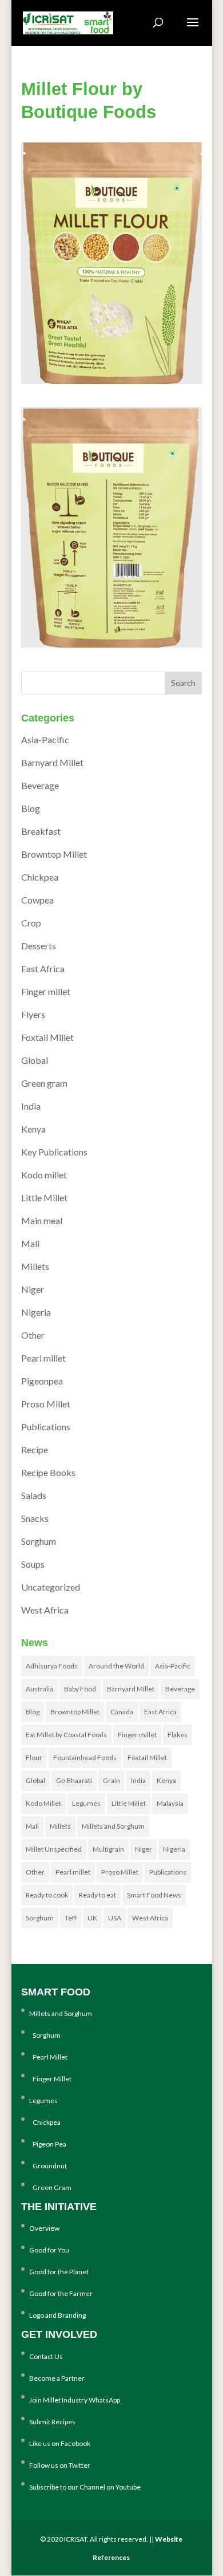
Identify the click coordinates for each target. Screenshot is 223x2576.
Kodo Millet (43, 1803)
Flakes (178, 1735)
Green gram (44, 1083)
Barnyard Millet (52, 762)
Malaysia (170, 1803)
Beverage (40, 785)
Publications (46, 1427)
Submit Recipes (52, 2422)
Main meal (42, 1220)
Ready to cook (47, 1895)
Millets (35, 1266)
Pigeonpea (42, 1381)
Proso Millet (46, 1404)
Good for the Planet (59, 2272)
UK (92, 1918)
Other (33, 1335)
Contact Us (46, 2356)
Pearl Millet (48, 2057)
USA (115, 1918)
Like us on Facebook (60, 2443)
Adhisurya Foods (52, 1666)
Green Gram (50, 2188)
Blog (31, 808)
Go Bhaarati (74, 1780)
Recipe (35, 1449)
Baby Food (80, 1689)
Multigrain (108, 1849)
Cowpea (37, 900)
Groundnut (48, 2166)
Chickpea (40, 877)
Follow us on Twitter (60, 2465)
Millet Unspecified (54, 1849)
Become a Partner (57, 2378)
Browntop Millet (54, 854)
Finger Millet (50, 2079)
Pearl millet (43, 1358)
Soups (33, 1564)
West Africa (45, 1610)
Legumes (86, 1803)
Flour (34, 1758)
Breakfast (41, 831)
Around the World (116, 1666)
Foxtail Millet (47, 1037)
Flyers (33, 1014)
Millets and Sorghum (113, 1826)
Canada (122, 1712)
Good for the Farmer (61, 2293)
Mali (30, 1243)
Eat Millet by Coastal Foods (66, 1735)
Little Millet (44, 1198)
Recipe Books (48, 1472)
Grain (111, 1780)
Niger (33, 1289)
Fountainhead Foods (85, 1758)
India (31, 1106)
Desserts (39, 946)
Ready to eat (97, 1895)
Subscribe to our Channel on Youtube (85, 2487)
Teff (71, 1918)
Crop (31, 923)
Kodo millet (44, 1175)
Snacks (35, 1518)
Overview (44, 2228)
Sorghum (39, 1541)
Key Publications (54, 1152)
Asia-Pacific (45, 739)
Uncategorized (51, 1587)
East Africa (43, 969)
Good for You (49, 2250)
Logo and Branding (57, 2315)
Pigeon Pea (48, 2144)
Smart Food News (154, 1895)
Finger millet (46, 991)
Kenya (33, 1129)
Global (35, 1060)
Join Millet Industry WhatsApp (75, 2400)
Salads (34, 1495)
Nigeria (36, 1312)
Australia (39, 1689)
